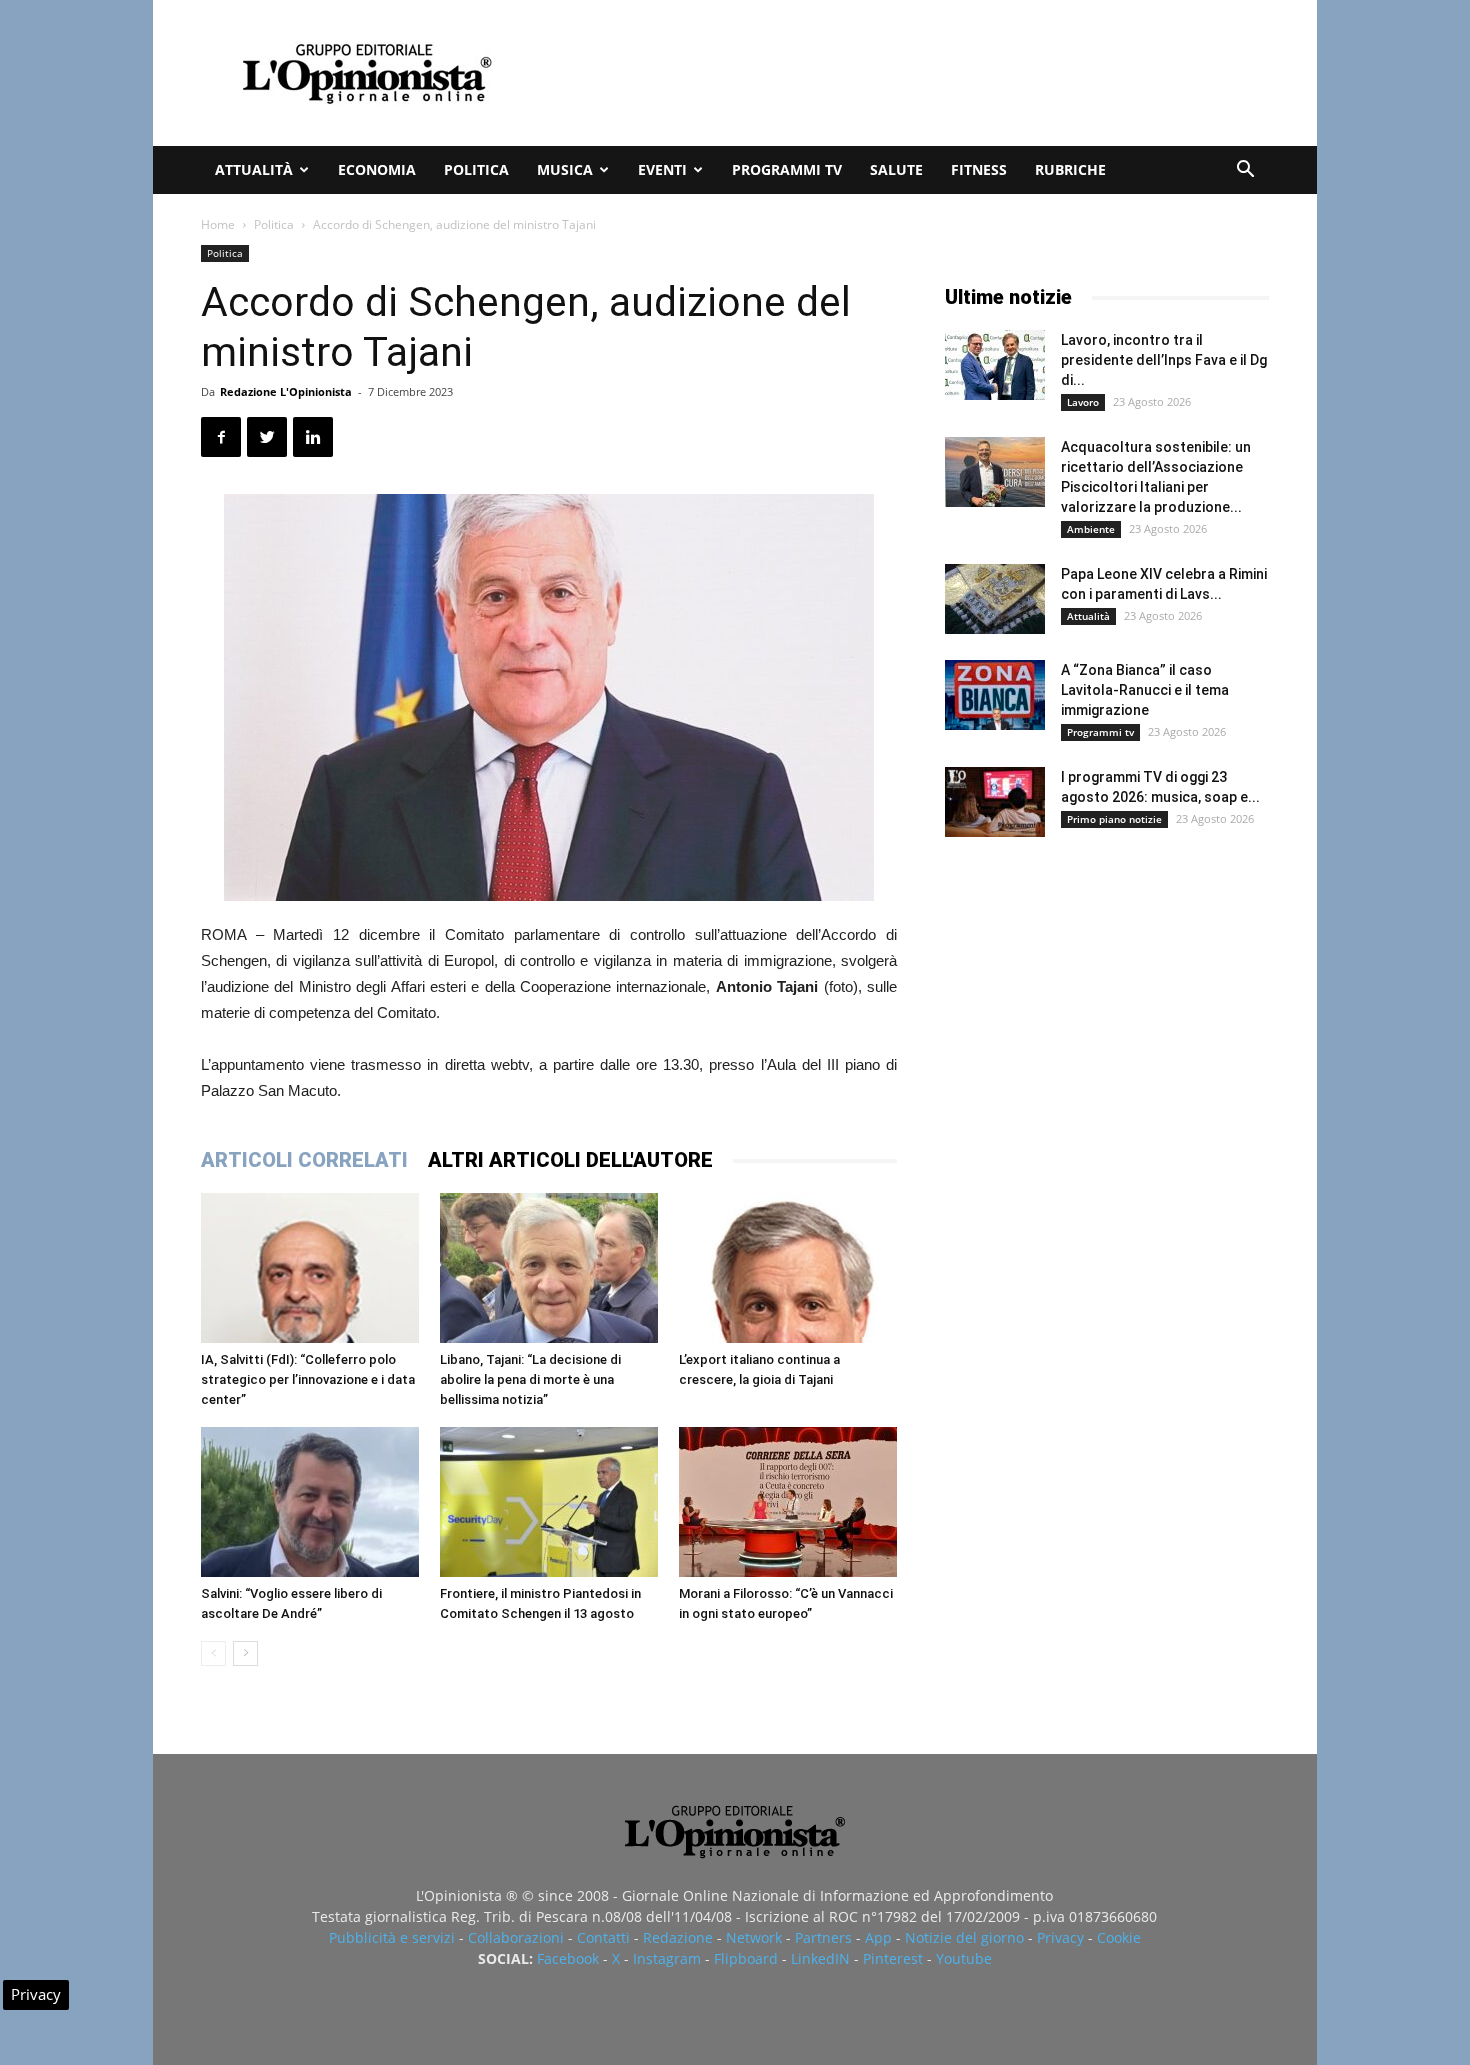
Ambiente (1091, 529)
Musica (565, 169)
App (878, 1937)
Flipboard (746, 1958)
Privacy (1060, 1937)
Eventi (662, 169)
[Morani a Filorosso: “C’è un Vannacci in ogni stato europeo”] (788, 1502)
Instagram (667, 1958)
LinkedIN (820, 1958)
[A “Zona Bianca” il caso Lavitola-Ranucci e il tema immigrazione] (995, 695)
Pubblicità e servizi (392, 1937)
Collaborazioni (516, 1937)
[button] (1245, 171)
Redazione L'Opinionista (286, 391)
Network (754, 1937)
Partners (823, 1937)
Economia (377, 169)
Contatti (603, 1937)
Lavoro (1083, 402)
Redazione (678, 1937)
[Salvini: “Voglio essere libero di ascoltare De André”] (310, 1502)
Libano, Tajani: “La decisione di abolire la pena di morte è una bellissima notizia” (530, 1379)
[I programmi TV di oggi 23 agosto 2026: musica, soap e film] (995, 802)
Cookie (1119, 1937)
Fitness (979, 169)
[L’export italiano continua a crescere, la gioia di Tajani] (788, 1268)
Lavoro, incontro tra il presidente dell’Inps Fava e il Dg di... (1164, 360)
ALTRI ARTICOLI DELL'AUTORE (570, 1160)
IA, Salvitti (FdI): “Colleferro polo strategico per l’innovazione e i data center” (308, 1379)
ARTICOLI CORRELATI (304, 1160)
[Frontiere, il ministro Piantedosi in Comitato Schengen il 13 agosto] (549, 1502)
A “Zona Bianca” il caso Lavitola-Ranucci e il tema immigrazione (1145, 690)
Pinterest (893, 1958)
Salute (896, 169)
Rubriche (1070, 169)
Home (218, 224)
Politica (476, 169)
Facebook (568, 1958)
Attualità (254, 169)
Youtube (964, 1958)
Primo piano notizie (1114, 819)
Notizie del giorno (964, 1937)
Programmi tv (787, 169)
